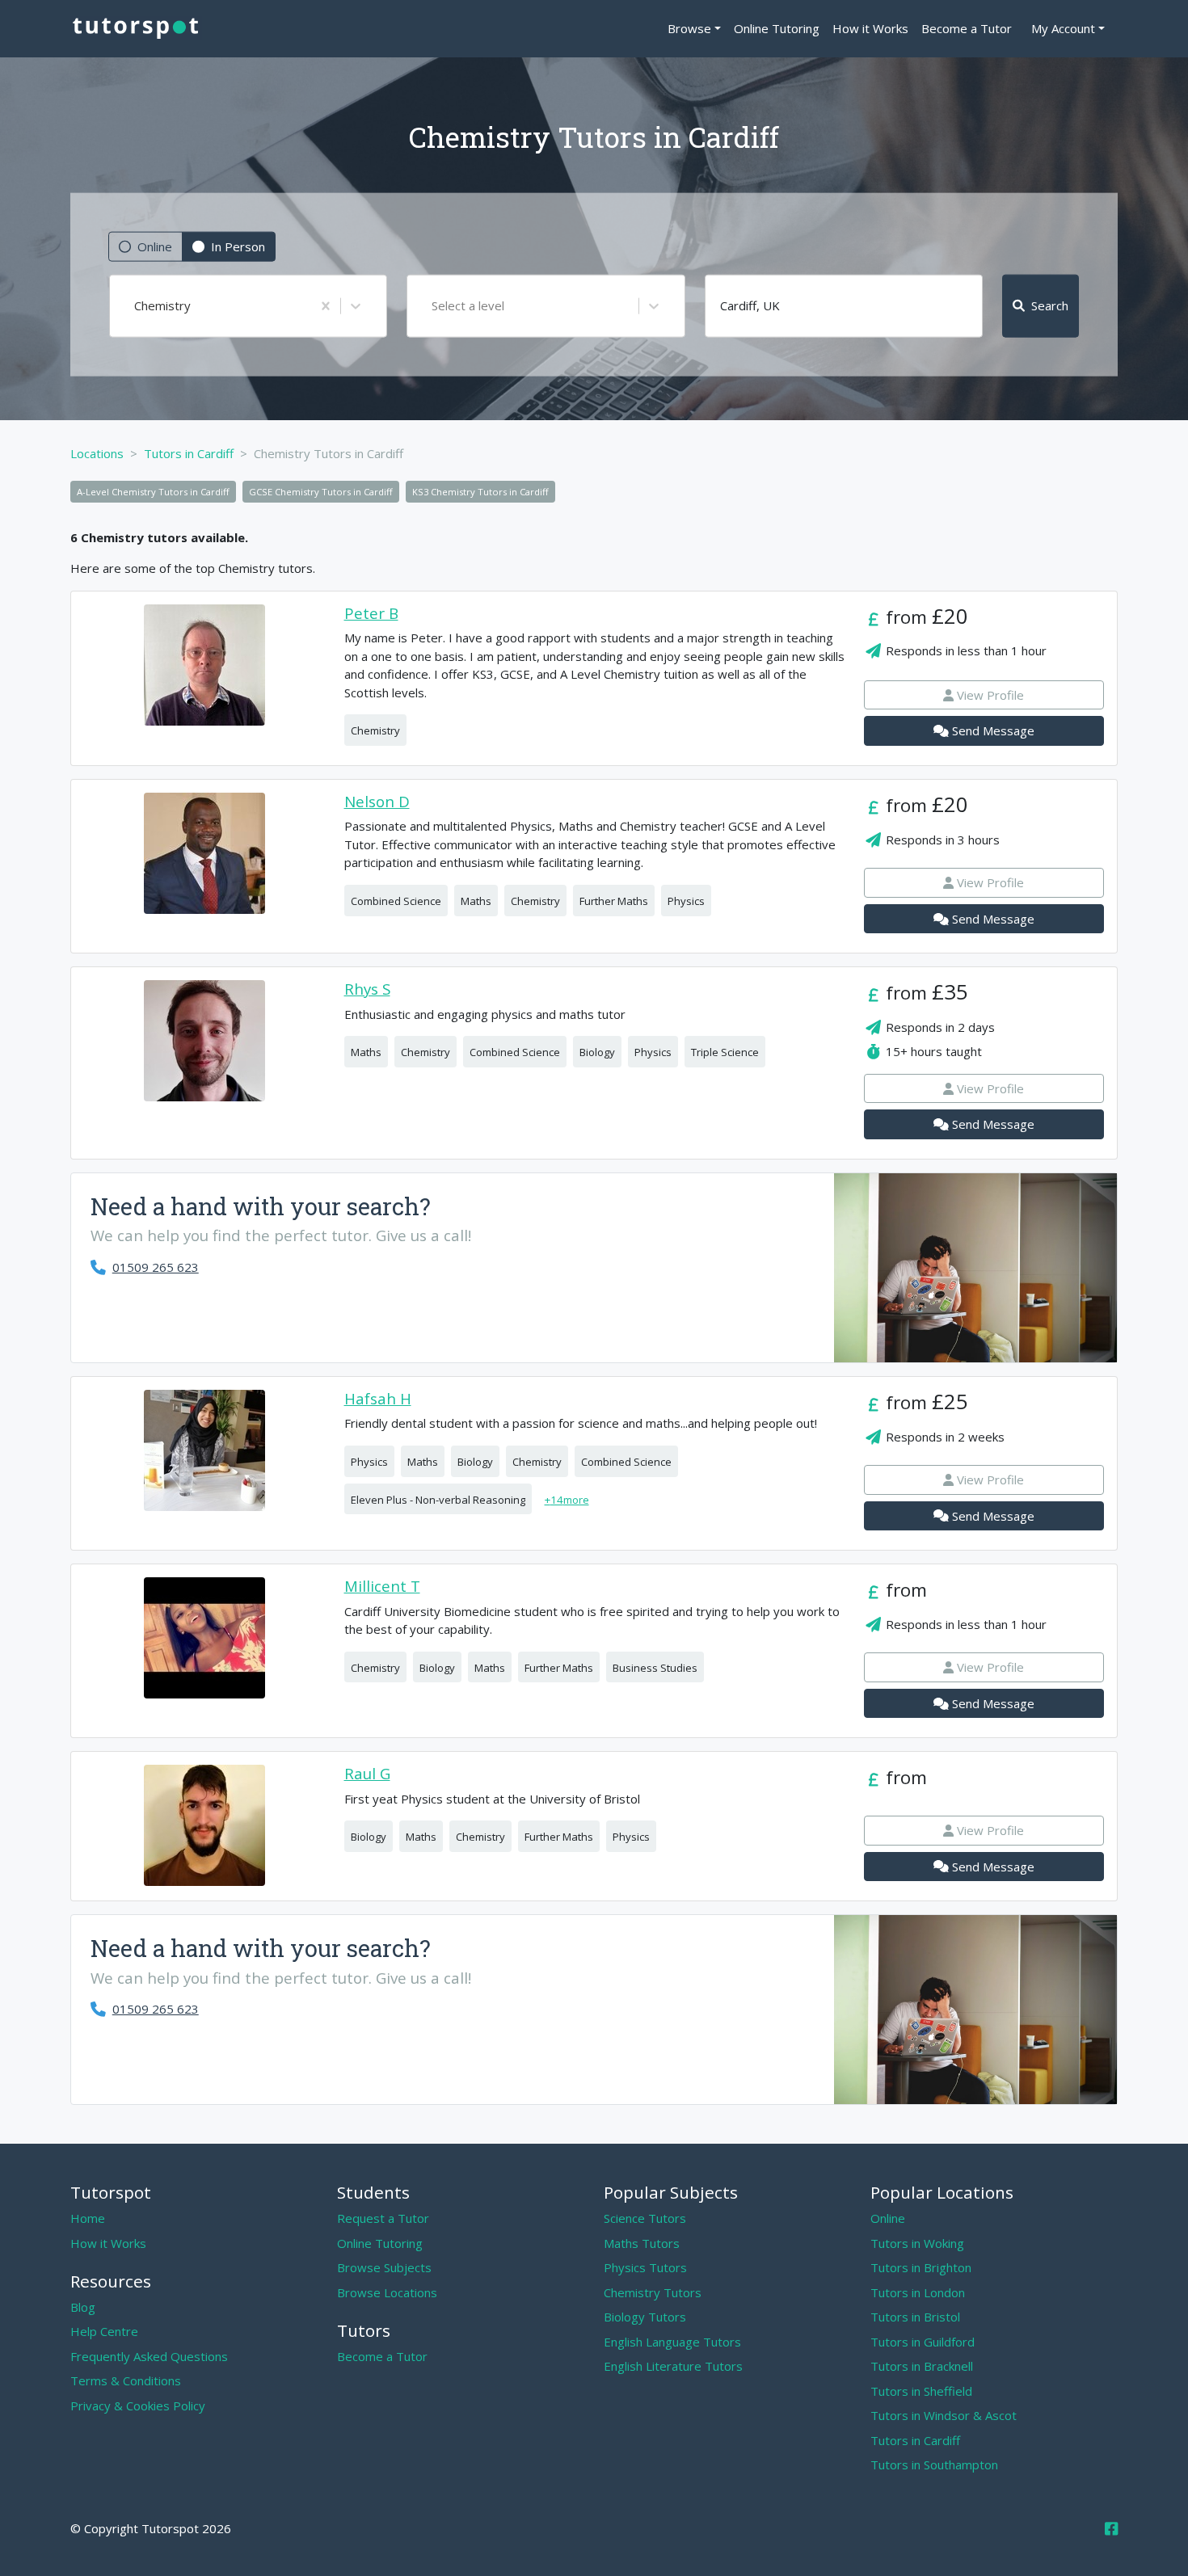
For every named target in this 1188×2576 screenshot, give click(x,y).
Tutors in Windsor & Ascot (944, 2415)
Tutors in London (918, 2292)
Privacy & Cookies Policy (138, 2406)
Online (155, 246)
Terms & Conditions (126, 2380)
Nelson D (377, 802)
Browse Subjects (384, 2267)
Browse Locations (387, 2292)
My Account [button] (1063, 28)
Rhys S (367, 989)
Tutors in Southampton (934, 2464)
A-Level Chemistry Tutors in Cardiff (153, 492)
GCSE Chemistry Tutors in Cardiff (321, 492)
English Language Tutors (672, 2342)
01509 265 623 (156, 1267)
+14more (567, 1500)
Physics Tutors (645, 2267)
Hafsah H (378, 1399)
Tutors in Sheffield (921, 2391)
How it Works (870, 28)
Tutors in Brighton (921, 2267)
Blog (83, 2307)
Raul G (367, 1774)
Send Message (993, 730)
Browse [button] (689, 28)
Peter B (371, 614)
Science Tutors (645, 2218)
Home (88, 2218)
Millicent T (382, 1587)
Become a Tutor (967, 28)
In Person (238, 246)
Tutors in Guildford (923, 2342)
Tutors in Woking (917, 2243)
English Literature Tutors (673, 2366)
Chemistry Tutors (653, 2292)
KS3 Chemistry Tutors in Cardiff (480, 492)
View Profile (990, 695)
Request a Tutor (383, 2218)
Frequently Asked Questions (149, 2356)
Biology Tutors (645, 2317)
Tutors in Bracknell (922, 2366)
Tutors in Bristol (915, 2317)
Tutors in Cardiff (915, 2440)
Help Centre (104, 2331)
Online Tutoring (777, 28)
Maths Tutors (642, 2243)
